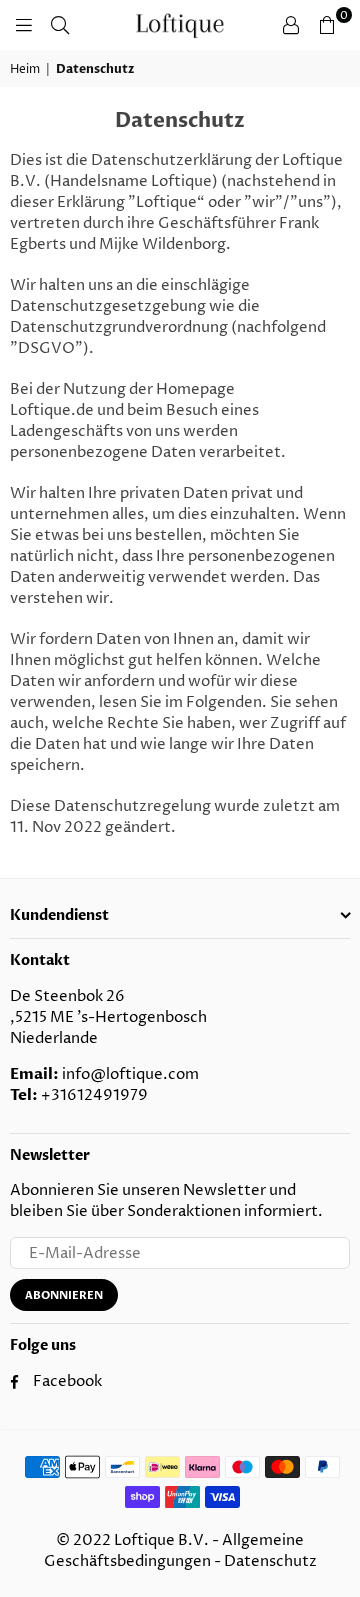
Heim (25, 70)
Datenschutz (270, 1561)
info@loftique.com (130, 1074)
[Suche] (60, 25)
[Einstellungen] (291, 25)
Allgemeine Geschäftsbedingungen (174, 1551)
